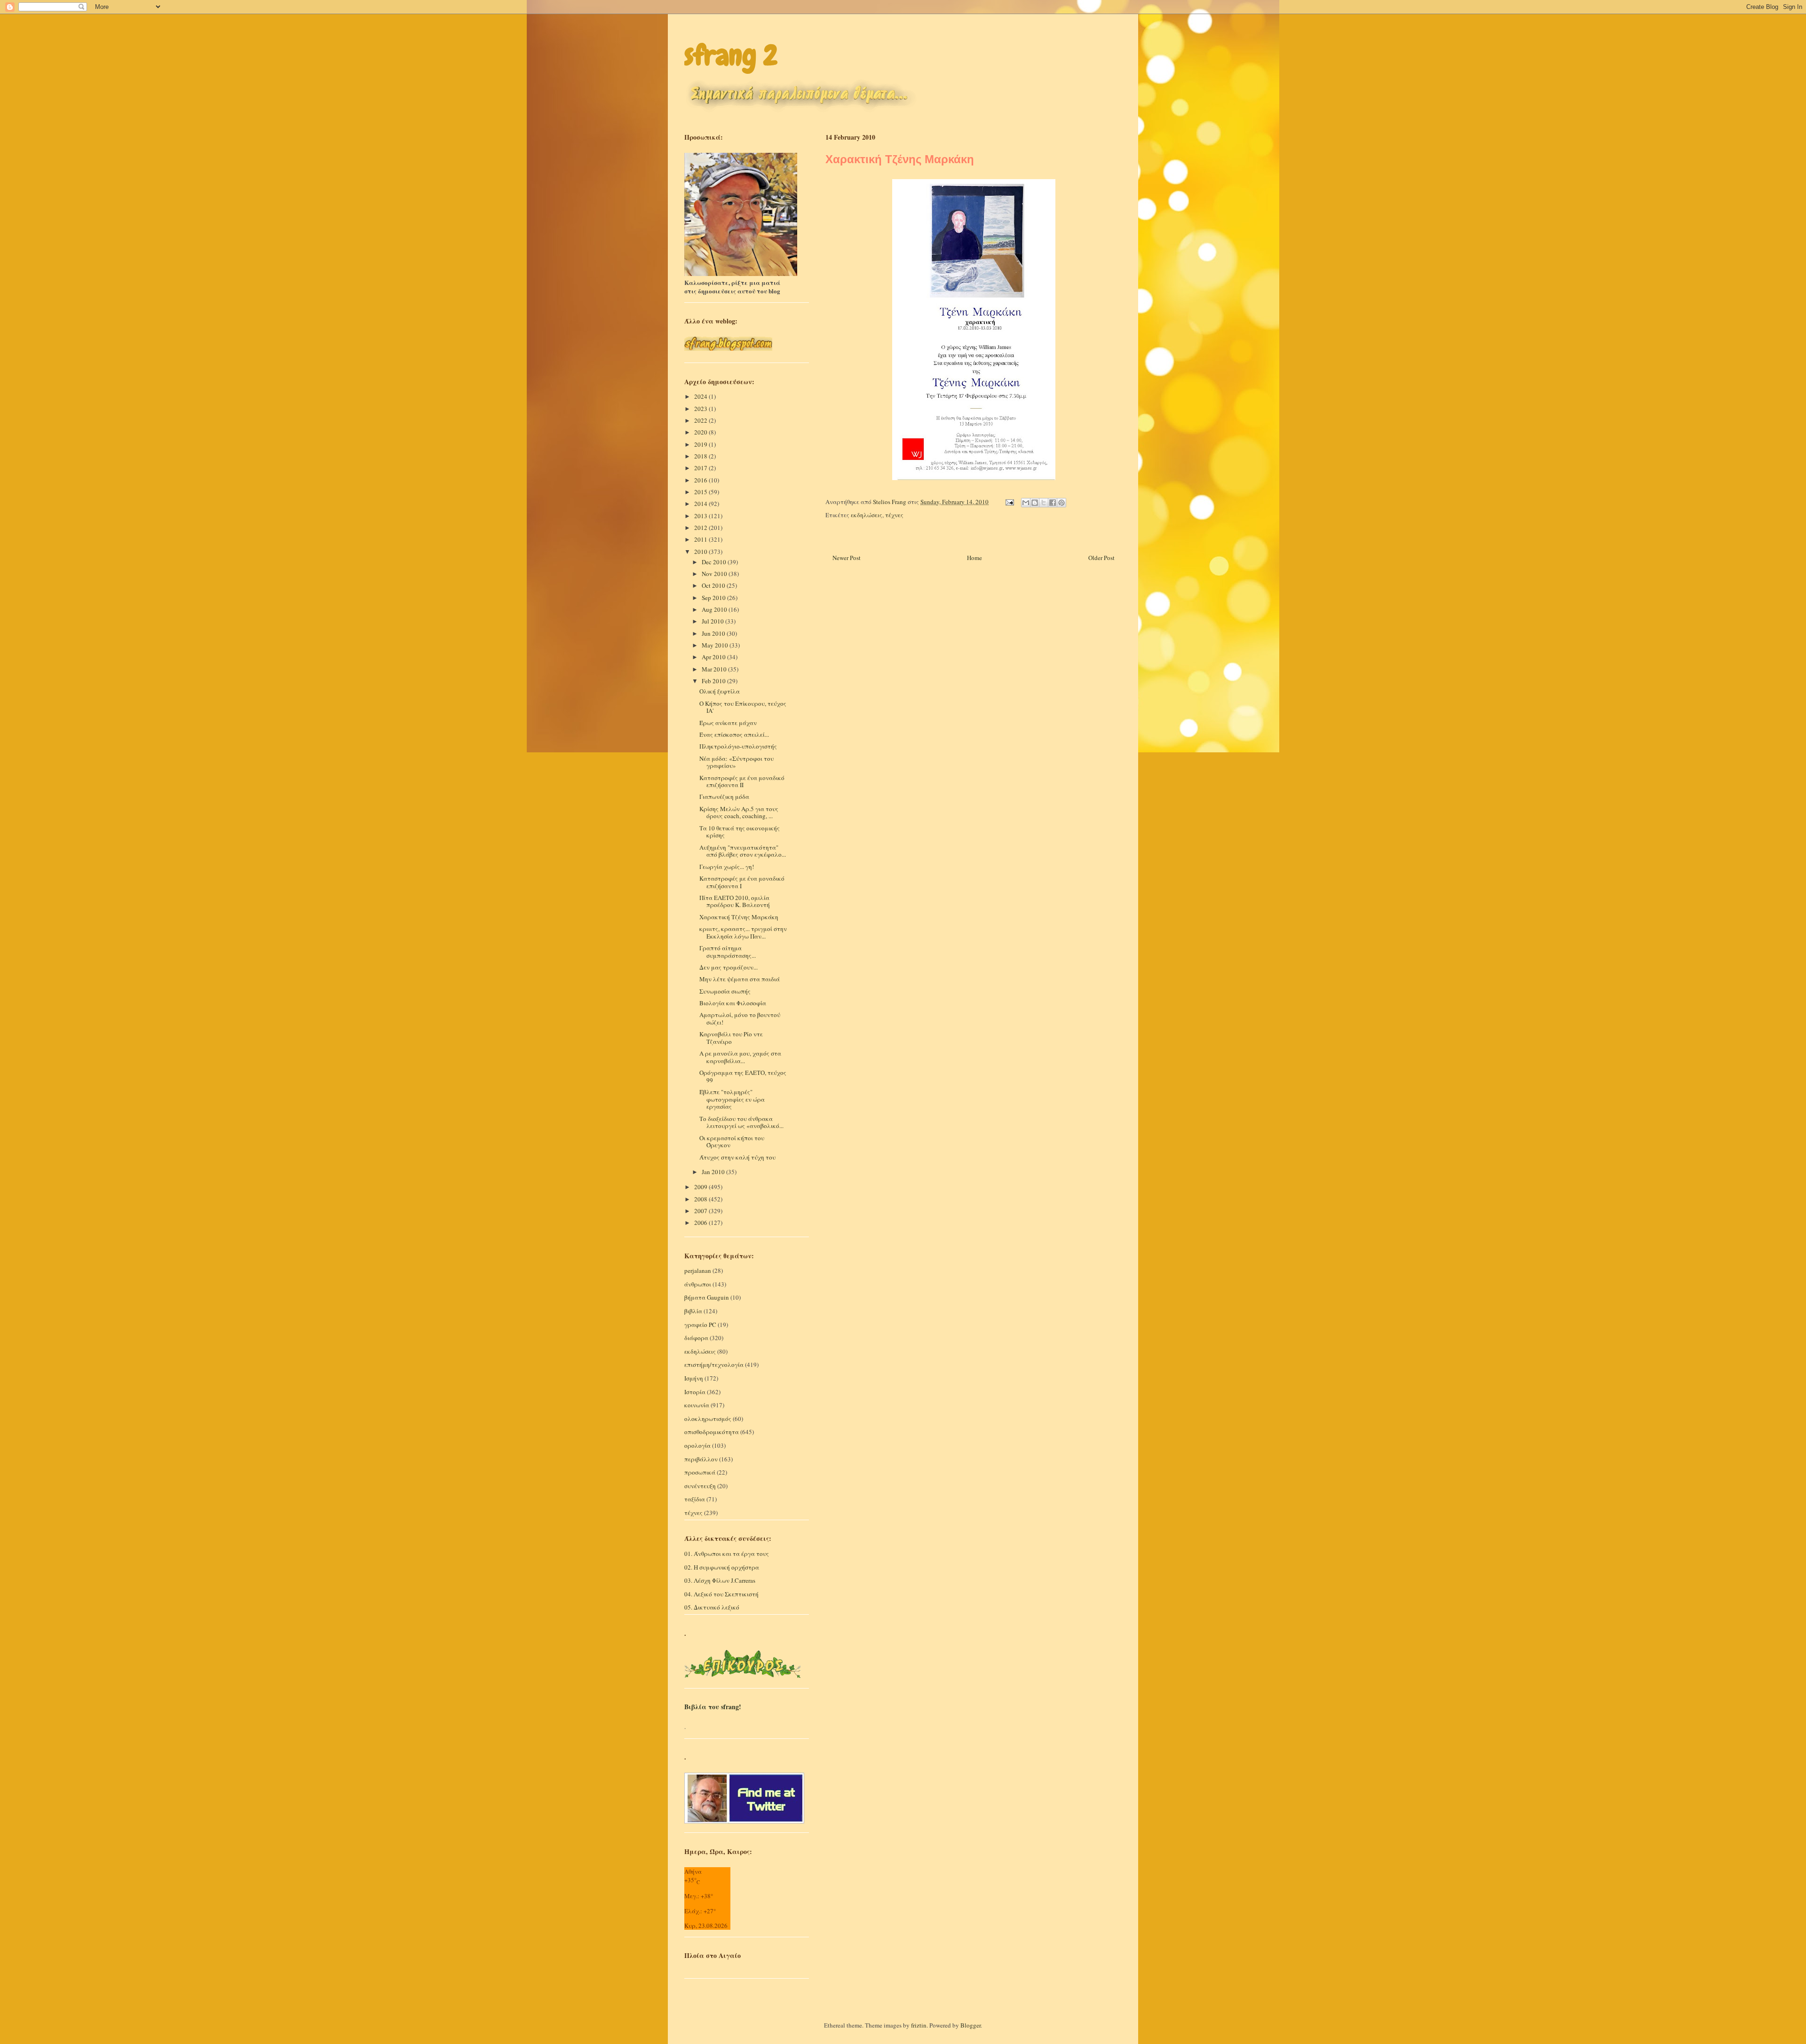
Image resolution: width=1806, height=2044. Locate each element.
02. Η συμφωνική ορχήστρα (722, 1567)
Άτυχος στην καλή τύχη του (737, 1157)
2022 (701, 420)
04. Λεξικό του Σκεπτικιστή (721, 1594)
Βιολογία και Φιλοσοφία (733, 1003)
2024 (701, 396)
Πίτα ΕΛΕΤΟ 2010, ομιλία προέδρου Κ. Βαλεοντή (735, 901)
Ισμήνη (694, 1378)
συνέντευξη (700, 1486)
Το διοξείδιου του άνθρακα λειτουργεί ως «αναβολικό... (741, 1122)
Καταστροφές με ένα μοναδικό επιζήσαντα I (742, 882)
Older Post (1101, 558)
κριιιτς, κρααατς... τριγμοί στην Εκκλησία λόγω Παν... (743, 932)
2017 (701, 468)
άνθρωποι (698, 1284)
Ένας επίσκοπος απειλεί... (734, 734)
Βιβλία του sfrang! (713, 1707)
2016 (701, 480)
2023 (701, 409)
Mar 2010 (715, 669)
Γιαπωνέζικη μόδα (724, 797)
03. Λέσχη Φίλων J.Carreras (720, 1580)
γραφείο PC (700, 1325)
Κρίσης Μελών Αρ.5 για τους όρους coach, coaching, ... (739, 813)
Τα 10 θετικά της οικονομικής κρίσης (740, 832)
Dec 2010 (715, 562)
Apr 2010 (714, 657)
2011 (701, 539)
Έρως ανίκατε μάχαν (728, 723)
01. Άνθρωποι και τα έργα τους (727, 1554)
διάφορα (696, 1338)
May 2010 (716, 645)
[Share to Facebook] (1053, 503)
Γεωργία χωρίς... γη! (727, 867)
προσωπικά (700, 1472)
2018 (701, 456)
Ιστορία (695, 1392)
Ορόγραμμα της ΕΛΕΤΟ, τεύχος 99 (743, 1076)
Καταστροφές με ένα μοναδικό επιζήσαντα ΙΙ (742, 781)
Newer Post (847, 558)
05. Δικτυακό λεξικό (712, 1607)
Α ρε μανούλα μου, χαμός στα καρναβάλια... (740, 1057)
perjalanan (698, 1271)
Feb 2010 (714, 681)
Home (974, 558)
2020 (701, 432)
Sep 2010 (714, 598)
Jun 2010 (714, 633)
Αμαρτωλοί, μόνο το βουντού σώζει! (740, 1018)
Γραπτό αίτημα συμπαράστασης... (728, 952)
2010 (701, 552)
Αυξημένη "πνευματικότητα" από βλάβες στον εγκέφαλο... (743, 851)
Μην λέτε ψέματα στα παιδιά (740, 979)
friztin (919, 2025)
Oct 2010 (714, 585)
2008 (701, 1199)
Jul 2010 (713, 621)
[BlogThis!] (1035, 503)
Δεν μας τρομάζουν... (729, 967)
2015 (701, 492)
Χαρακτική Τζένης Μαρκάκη (739, 917)
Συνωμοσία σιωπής (725, 991)
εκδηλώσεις (867, 515)
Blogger (970, 2025)
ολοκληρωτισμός (708, 1419)
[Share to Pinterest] (1061, 503)
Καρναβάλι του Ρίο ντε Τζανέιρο (731, 1038)
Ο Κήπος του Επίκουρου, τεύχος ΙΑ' (743, 707)
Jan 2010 (714, 1172)
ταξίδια (695, 1499)
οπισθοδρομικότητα (712, 1432)
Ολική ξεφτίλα (720, 691)
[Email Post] (1009, 502)
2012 (701, 528)
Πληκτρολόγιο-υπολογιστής (738, 746)
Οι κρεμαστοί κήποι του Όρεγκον (732, 1142)
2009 (701, 1187)
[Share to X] (1044, 503)
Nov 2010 (715, 574)
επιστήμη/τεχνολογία (714, 1365)
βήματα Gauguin (707, 1297)
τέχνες (894, 515)
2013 (701, 516)
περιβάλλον (701, 1459)
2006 (701, 1223)
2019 (701, 444)
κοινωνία (697, 1405)
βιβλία (693, 1311)
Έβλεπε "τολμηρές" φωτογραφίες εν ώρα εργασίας (732, 1099)
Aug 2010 (715, 609)
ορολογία (697, 1445)
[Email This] (1026, 503)
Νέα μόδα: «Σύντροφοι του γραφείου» (737, 762)
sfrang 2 (731, 55)
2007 (701, 1211)
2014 (701, 504)
